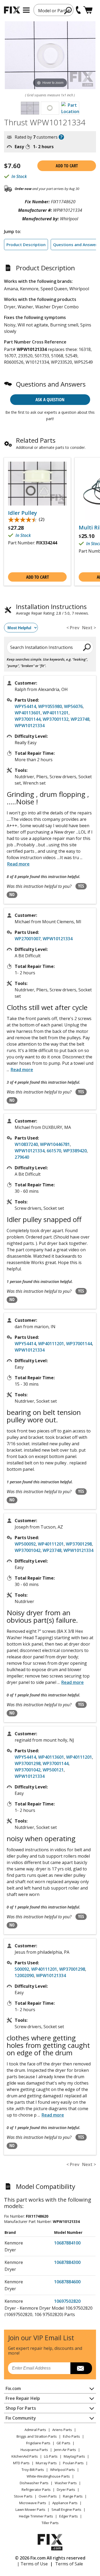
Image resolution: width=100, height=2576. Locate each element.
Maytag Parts (74, 2456)
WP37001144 (28, 719)
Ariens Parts (62, 2430)
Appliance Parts (65, 2503)
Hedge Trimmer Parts (36, 2516)
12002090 (24, 1976)
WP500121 (53, 1770)
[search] (68, 10)
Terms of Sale (69, 2564)
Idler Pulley (23, 513)
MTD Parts (21, 2463)
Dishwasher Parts (34, 2483)
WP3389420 (75, 1151)
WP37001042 (28, 1550)
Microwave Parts (33, 2503)
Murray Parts (46, 2463)
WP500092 (25, 1544)
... (20, 1070)
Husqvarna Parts (34, 2450)
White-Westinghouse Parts (48, 2476)
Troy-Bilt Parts (33, 2470)
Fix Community (21, 2418)
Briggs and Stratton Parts (37, 2436)
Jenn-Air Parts (65, 2450)
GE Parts (63, 2443)
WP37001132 (56, 719)
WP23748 (80, 719)
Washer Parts (66, 2483)
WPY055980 (50, 706)
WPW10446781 (55, 1144)
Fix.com (13, 2388)
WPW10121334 (30, 726)
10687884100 (67, 2243)
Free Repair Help (23, 2398)
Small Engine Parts (66, 2509)
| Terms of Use (32, 2564)
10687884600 (67, 2282)
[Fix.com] (12, 10)
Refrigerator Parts (36, 2490)
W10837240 (26, 1144)
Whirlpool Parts (63, 2470)
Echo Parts (71, 2436)
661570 (54, 1151)
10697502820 (67, 2301)
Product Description (26, 245)
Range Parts (73, 2496)
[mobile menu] (26, 10)
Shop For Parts (21, 2408)
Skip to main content (50, 34)
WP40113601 (28, 713)
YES (81, 886)
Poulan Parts (73, 2463)
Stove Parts (23, 2496)
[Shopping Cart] (88, 10)
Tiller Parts (50, 2523)
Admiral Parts (35, 2430)
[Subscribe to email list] (81, 2368)
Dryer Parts (66, 2490)
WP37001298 (79, 1544)
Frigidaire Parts (38, 2443)
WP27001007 (28, 939)
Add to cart (67, 166)
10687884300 (67, 2262)
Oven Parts (48, 2496)
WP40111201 (56, 713)
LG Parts (51, 2456)
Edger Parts (69, 2516)
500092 (22, 1969)
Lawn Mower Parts (30, 2509)
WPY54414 (25, 706)
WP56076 (73, 706)
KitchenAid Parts (25, 2456)
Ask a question (50, 399)
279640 (22, 1157)
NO (12, 894)
